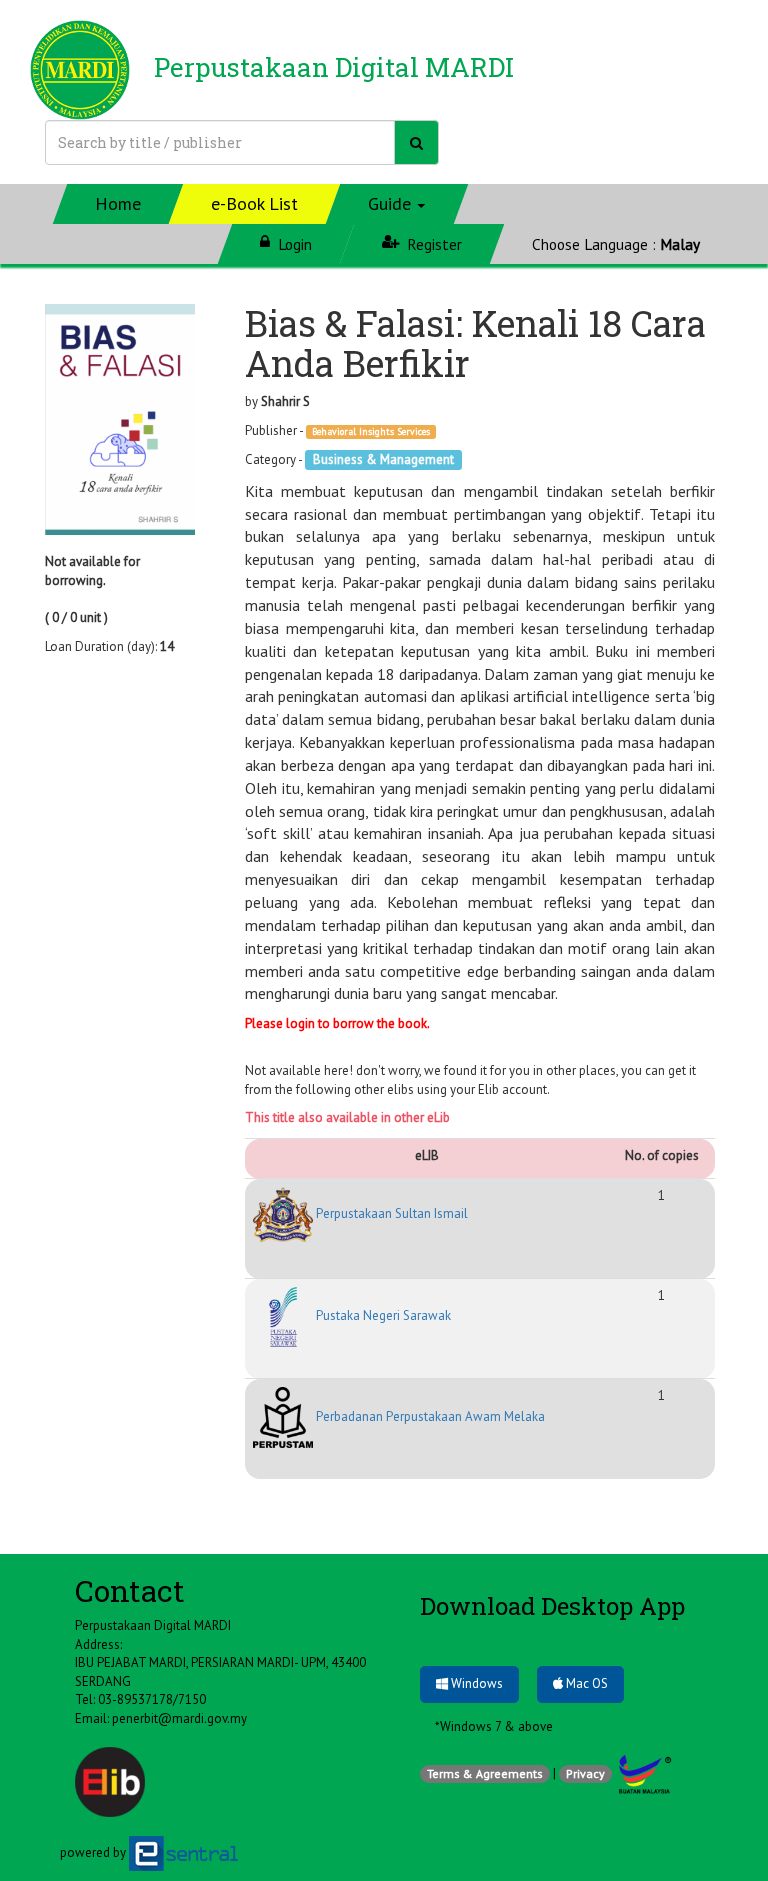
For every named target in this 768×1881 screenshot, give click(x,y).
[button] (397, 204)
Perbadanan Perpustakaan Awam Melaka (429, 1416)
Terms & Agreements (485, 1773)
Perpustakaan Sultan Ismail (390, 1213)
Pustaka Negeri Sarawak (382, 1315)
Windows (475, 1683)
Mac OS (585, 1683)
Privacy (585, 1773)
